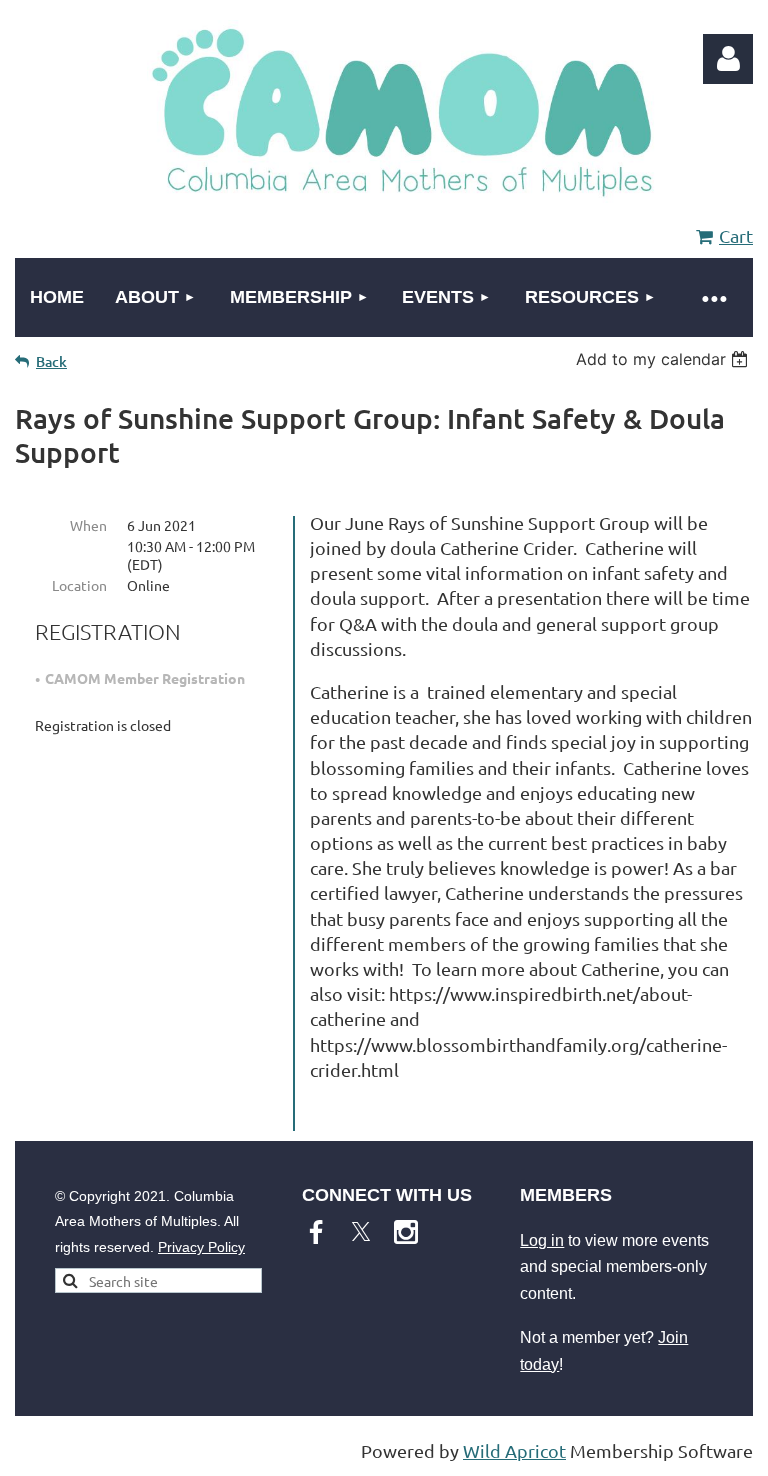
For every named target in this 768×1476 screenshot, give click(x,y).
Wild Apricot (514, 1450)
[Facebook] (316, 1232)
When (88, 525)
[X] (361, 1232)
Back (51, 361)
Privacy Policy (201, 1247)
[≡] (713, 297)
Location (79, 585)
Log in (542, 1240)
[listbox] (664, 359)
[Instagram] (406, 1232)
